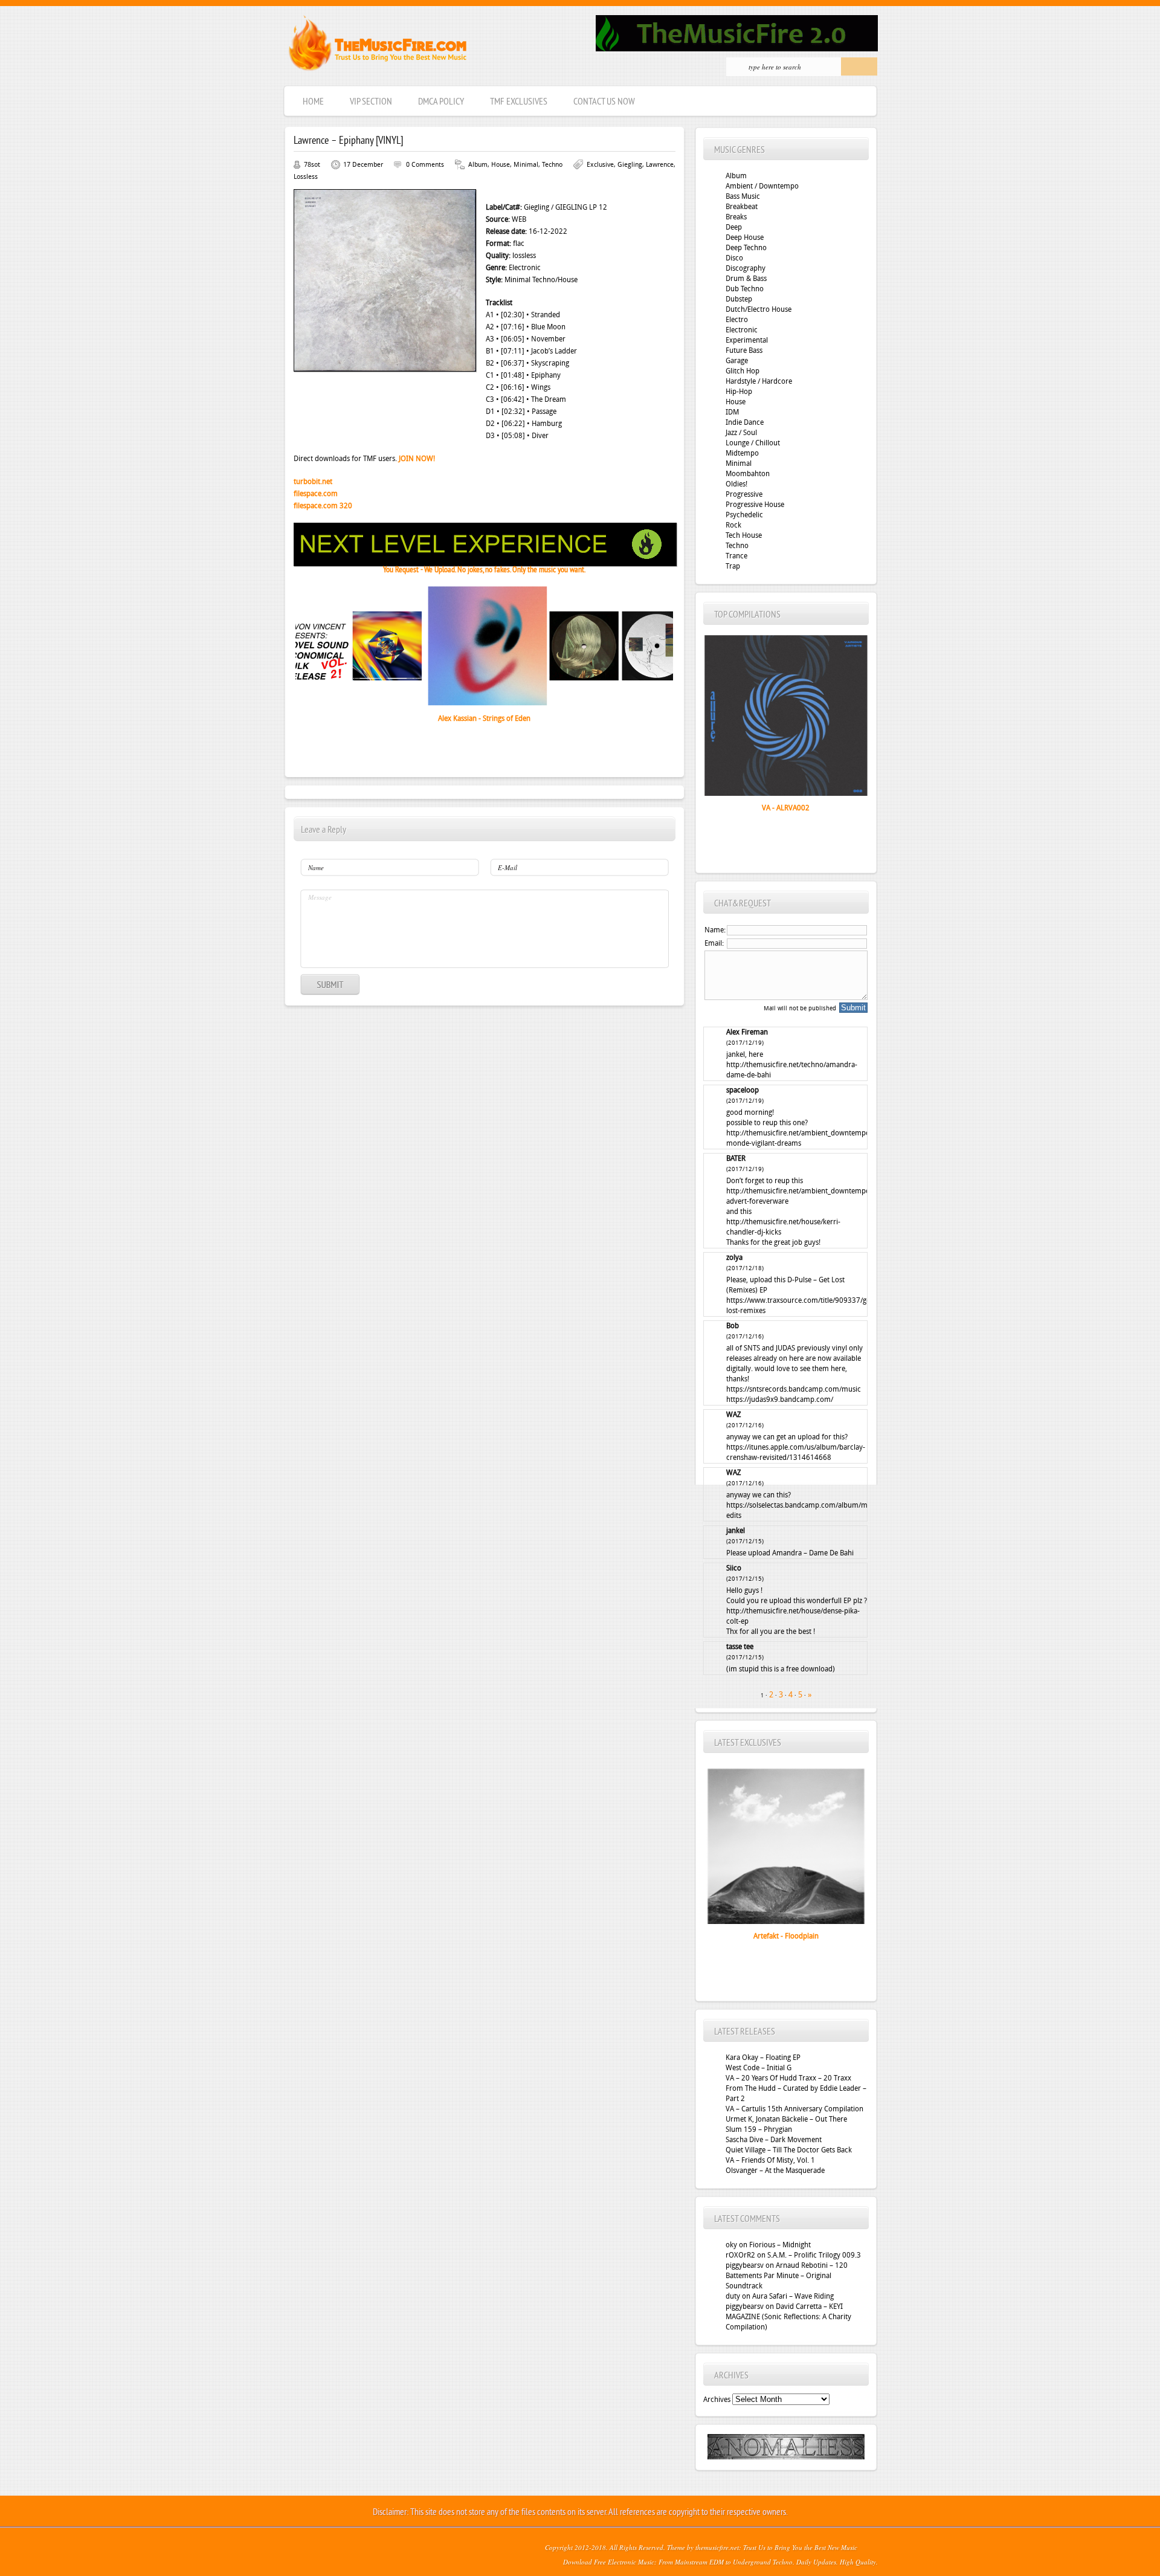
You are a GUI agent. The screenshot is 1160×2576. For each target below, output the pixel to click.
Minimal (526, 165)
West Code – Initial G (759, 2068)
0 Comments (425, 165)
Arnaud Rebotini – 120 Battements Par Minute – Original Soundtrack (787, 2276)
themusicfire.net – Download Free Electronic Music (377, 46)
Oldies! (736, 484)
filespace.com (316, 494)
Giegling (630, 165)
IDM (732, 412)
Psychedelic (744, 515)
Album (478, 165)
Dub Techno (745, 289)
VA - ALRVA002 (786, 808)
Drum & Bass (746, 279)
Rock (733, 525)
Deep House (745, 237)
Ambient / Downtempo (762, 186)
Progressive (744, 494)
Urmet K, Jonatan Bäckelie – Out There (786, 2119)
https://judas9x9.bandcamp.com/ (780, 1399)
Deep (734, 227)
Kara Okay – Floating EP (763, 2058)
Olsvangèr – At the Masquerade (775, 2171)
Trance (736, 556)
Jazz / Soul (741, 433)
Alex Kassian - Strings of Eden (484, 718)
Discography (746, 268)
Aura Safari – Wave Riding (793, 2296)
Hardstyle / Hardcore (759, 381)
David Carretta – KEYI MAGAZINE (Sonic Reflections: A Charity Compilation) (788, 2317)
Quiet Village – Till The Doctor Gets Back (789, 2150)
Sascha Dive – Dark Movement (774, 2140)
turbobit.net (313, 482)
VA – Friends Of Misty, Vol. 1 (770, 2160)
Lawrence (660, 165)
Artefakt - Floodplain (786, 1936)
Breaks (736, 217)
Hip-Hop (739, 392)
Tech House (744, 535)
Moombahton (748, 474)
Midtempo (742, 453)
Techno (552, 165)
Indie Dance (745, 422)
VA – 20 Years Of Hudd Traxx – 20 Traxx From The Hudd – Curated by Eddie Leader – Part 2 (796, 2088)
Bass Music (743, 196)
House (501, 165)
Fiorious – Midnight (780, 2245)
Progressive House (755, 505)
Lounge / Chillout (753, 443)
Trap (733, 566)
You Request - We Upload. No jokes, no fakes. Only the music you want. (484, 570)
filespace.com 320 (323, 506)
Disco (734, 258)
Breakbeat (742, 207)
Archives (717, 2400)
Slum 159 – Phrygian (759, 2129)
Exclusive (600, 165)
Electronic (742, 330)
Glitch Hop (743, 371)
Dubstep (739, 299)
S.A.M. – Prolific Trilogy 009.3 (814, 2255)
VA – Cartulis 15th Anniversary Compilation (794, 2109)
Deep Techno (746, 248)
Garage (737, 361)
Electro (737, 320)
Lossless (306, 177)
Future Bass (744, 350)
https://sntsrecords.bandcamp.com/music (794, 1389)
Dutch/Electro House (759, 309)
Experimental (747, 340)
